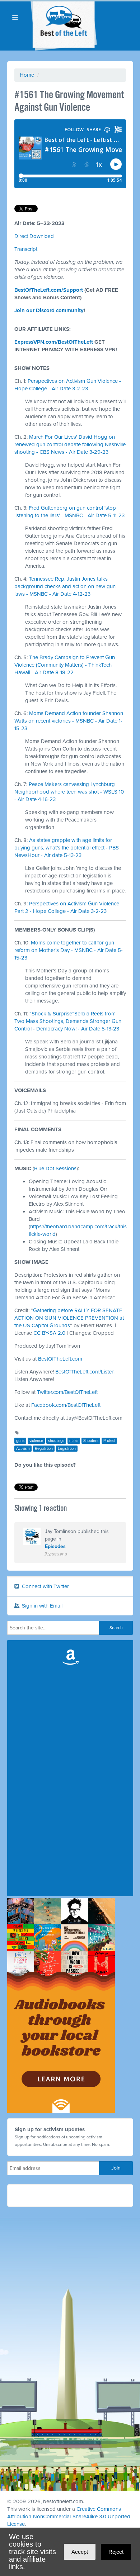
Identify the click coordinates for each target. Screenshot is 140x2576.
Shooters (91, 1441)
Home (27, 75)
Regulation (44, 1449)
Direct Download (34, 236)
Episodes (55, 1546)
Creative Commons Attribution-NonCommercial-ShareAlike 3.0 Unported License (69, 2517)
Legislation (67, 1449)
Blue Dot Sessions (55, 1168)
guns (20, 1441)
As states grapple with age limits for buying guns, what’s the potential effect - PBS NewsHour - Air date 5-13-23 (67, 848)
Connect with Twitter (45, 1586)
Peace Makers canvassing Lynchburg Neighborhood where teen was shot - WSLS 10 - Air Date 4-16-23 (69, 792)
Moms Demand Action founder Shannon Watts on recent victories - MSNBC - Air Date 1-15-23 (69, 721)
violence (36, 1441)
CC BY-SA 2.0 (49, 1333)
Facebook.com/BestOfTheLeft (66, 1405)
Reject (116, 2552)
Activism (23, 1449)
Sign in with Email (41, 1606)
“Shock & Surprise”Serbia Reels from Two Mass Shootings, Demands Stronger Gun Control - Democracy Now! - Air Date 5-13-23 (68, 1021)
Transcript (26, 249)
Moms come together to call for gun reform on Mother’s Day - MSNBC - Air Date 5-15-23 (69, 950)
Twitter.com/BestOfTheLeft (67, 1392)
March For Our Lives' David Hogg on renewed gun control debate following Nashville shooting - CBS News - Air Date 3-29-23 (70, 444)
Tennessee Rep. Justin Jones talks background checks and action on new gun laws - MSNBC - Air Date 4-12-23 (65, 586)
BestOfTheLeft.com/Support (49, 290)
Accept (80, 2552)
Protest (109, 1441)
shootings (56, 1441)
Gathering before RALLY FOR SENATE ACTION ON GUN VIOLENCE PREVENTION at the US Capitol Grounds (69, 1318)
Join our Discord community (49, 310)
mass (74, 1441)
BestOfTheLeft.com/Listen (85, 1372)
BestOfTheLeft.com (60, 1359)
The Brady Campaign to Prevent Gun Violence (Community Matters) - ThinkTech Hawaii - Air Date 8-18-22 (65, 665)
